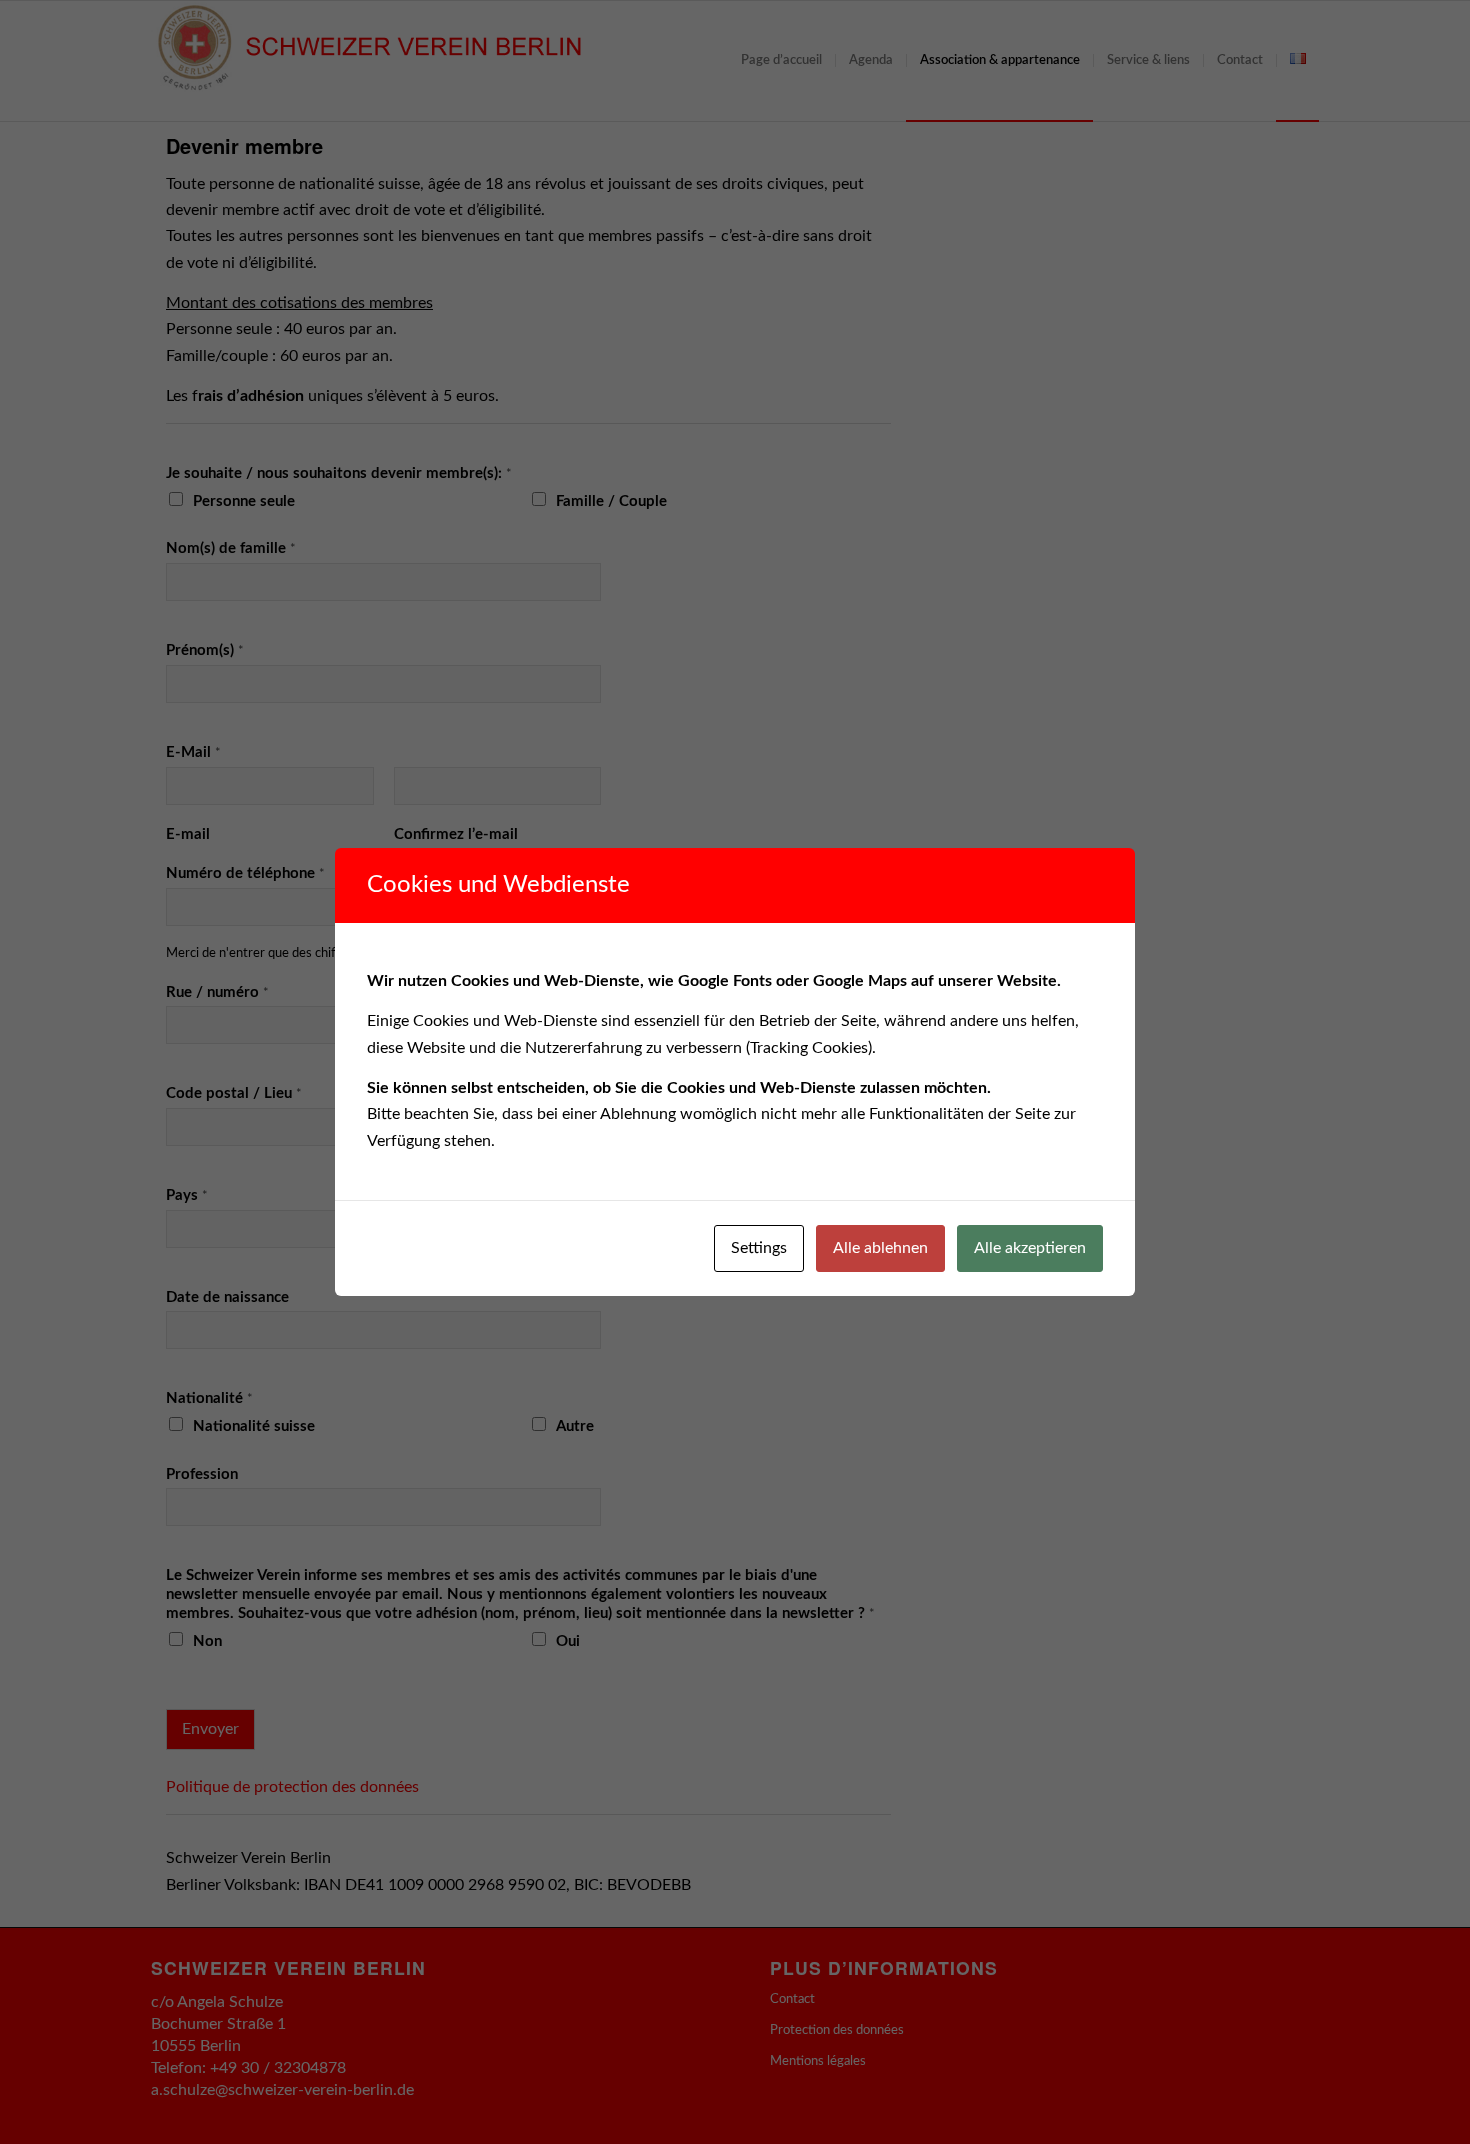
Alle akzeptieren (1030, 1248)
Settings (759, 1248)
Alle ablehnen (880, 1248)
